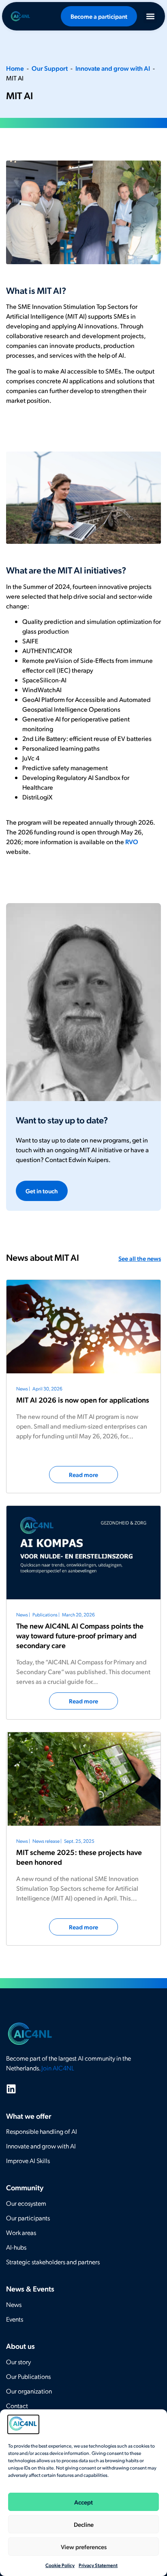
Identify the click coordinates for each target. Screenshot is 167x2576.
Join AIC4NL (58, 2068)
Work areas (21, 2232)
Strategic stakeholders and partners (53, 2262)
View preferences (84, 2547)
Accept (83, 2502)
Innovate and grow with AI (113, 68)
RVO (132, 842)
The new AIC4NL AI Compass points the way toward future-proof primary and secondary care (80, 1635)
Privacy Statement (98, 2565)
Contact (17, 2405)
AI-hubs (16, 2247)
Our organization (29, 2391)
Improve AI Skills (28, 2160)
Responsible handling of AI (42, 2131)
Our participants (28, 2218)
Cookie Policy (60, 2565)
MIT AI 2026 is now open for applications (83, 1400)
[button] (150, 16)
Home (15, 68)
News (14, 2304)
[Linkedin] (11, 2089)
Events (15, 2319)
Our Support (50, 68)
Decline (84, 2524)
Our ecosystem (26, 2203)
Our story (18, 2362)
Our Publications (28, 2376)
